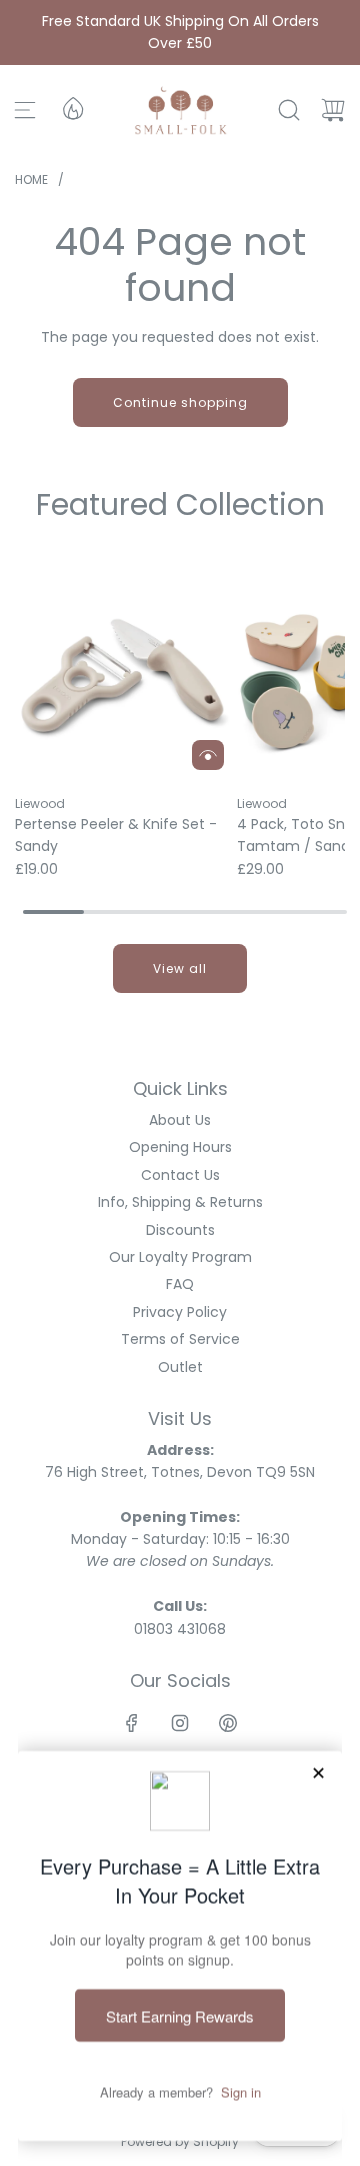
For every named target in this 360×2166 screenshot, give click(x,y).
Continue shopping (180, 402)
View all (180, 968)
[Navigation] (25, 110)
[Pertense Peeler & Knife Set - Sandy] (124, 670)
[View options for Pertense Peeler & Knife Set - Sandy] (208, 755)
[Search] (289, 110)
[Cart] (333, 110)
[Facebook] (132, 1723)
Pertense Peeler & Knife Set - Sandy (116, 835)
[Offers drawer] (72, 107)
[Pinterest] (228, 1723)
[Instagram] (180, 1723)
